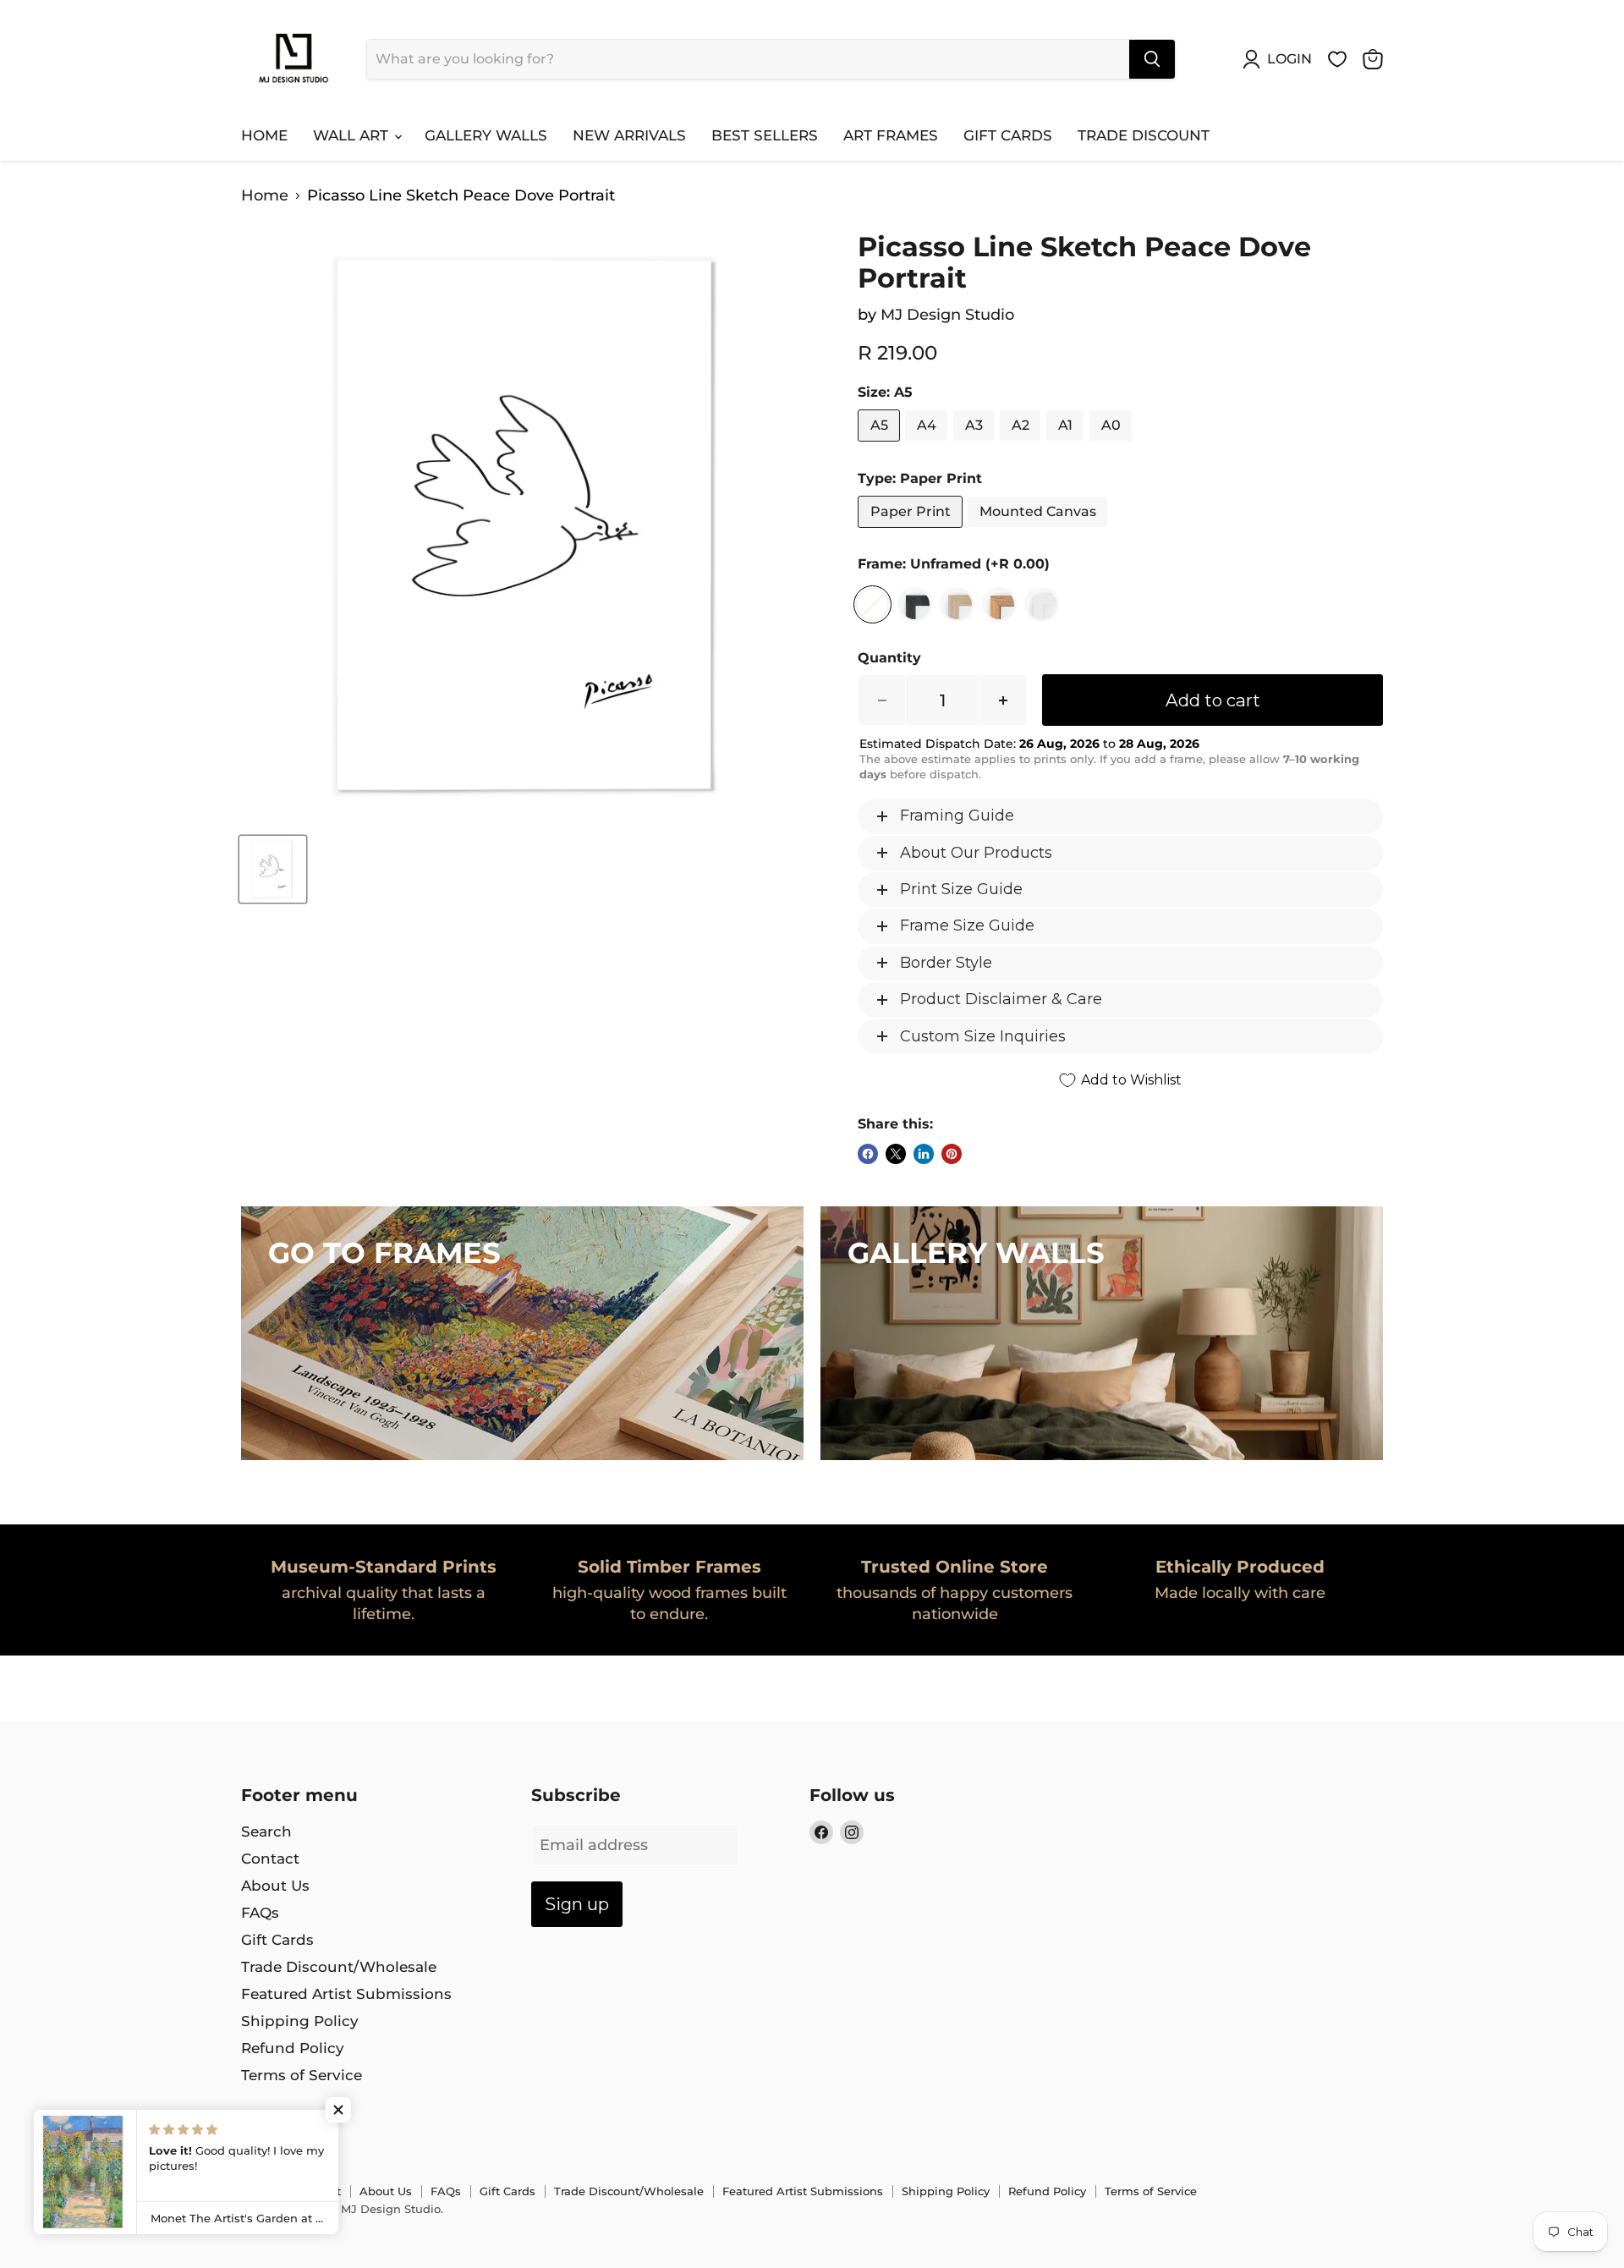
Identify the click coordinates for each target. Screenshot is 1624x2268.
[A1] (1067, 445)
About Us (275, 1886)
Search (266, 1831)
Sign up (577, 1904)
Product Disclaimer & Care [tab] (1001, 999)
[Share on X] (896, 1154)
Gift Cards (1008, 135)
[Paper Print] (912, 531)
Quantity (889, 658)
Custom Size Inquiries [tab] (983, 1036)
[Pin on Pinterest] (952, 1154)
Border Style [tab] (946, 963)
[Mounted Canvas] (1040, 531)
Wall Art (353, 135)
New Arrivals (629, 135)
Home (264, 135)
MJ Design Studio (947, 315)
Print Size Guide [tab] (961, 889)
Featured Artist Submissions (346, 1994)
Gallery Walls (486, 135)
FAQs (260, 1913)
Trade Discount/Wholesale (339, 1967)
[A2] (1022, 445)
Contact (270, 1859)
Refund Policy (293, 2048)
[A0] (1113, 445)
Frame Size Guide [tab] (967, 925)
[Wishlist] (1337, 59)
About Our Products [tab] (976, 853)
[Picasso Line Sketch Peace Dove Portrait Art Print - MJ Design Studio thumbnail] (273, 869)
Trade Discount (1144, 135)
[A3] (976, 445)
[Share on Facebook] (868, 1154)
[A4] (928, 445)
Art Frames (891, 135)
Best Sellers (765, 135)
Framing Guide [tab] (957, 815)
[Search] (1152, 59)
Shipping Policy (300, 2021)
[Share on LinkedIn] (924, 1154)
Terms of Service (302, 2075)
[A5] (881, 445)
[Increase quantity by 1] (1003, 700)
